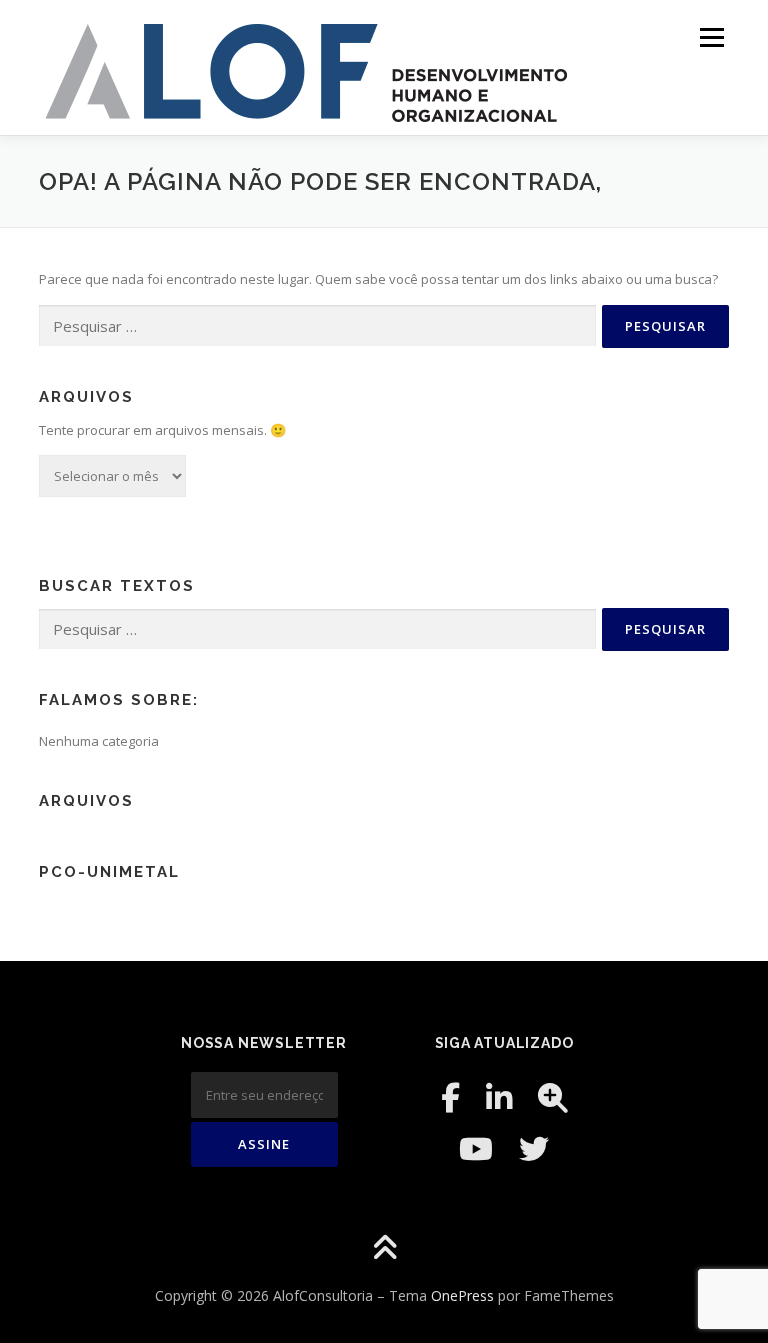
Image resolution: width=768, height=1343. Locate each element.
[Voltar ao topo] (384, 1248)
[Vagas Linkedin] (553, 1097)
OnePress (462, 1295)
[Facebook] (450, 1097)
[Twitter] (534, 1148)
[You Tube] (476, 1148)
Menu (711, 37)
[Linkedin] (499, 1097)
